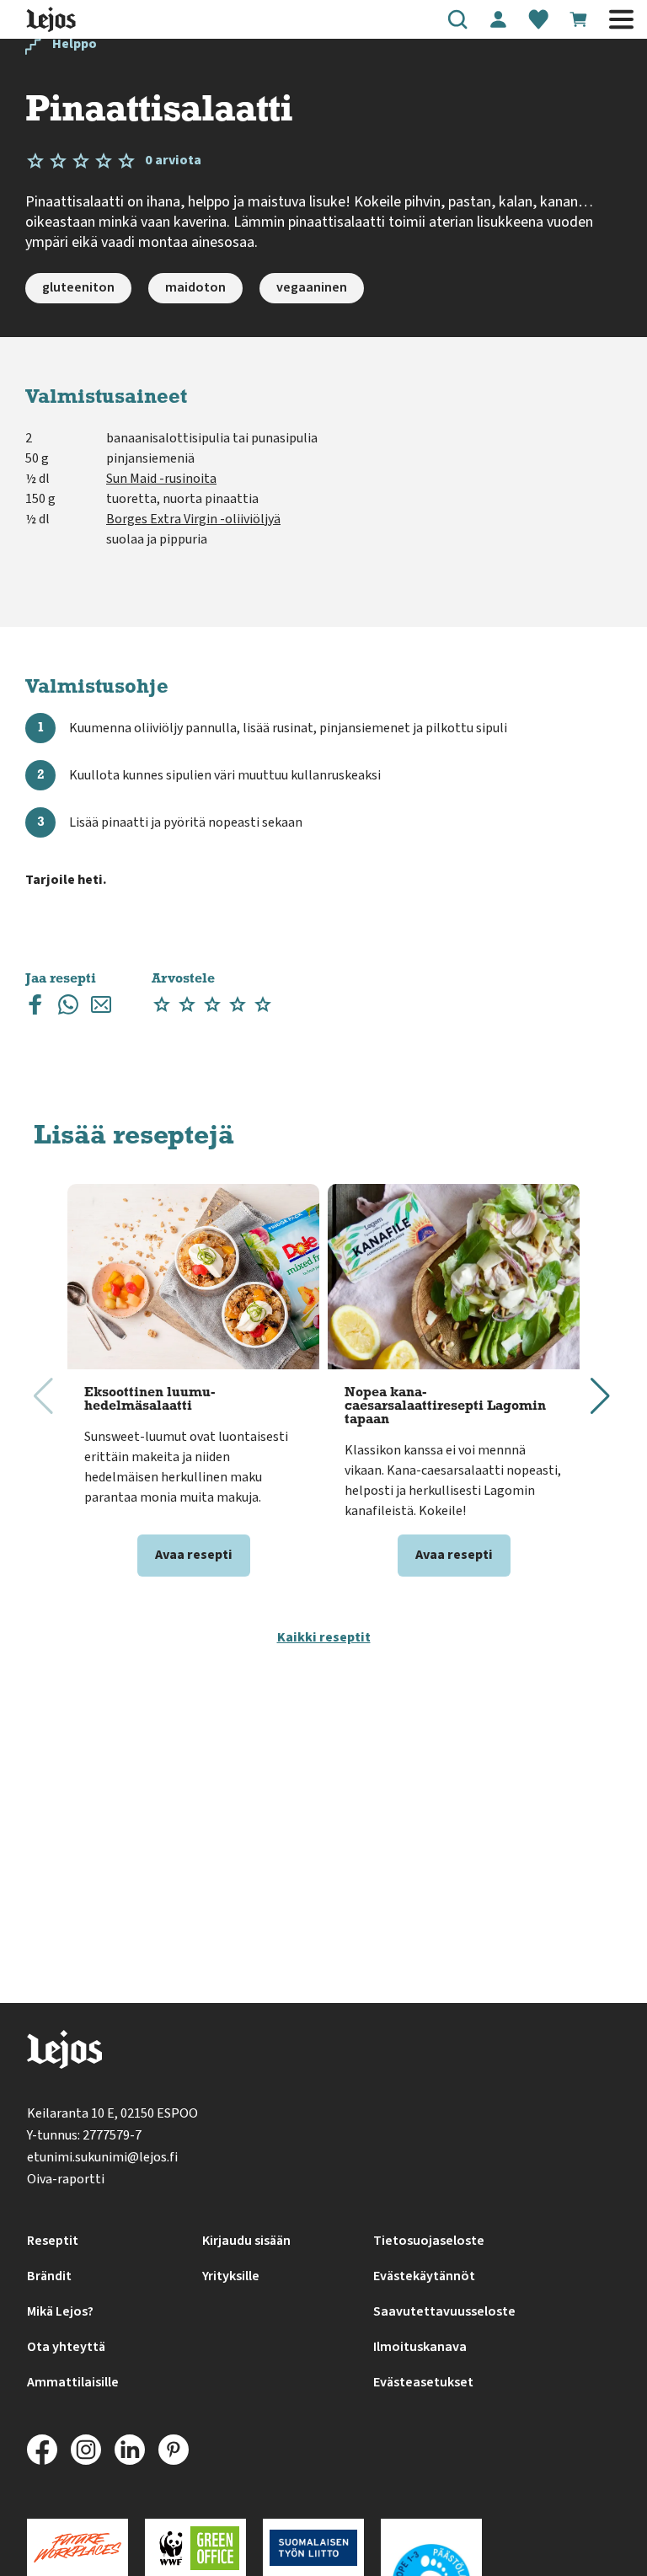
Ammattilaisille (73, 2382)
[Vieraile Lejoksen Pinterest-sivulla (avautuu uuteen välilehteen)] (174, 2450)
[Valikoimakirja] (538, 19)
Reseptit (53, 2241)
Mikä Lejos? (60, 2311)
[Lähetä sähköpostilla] (101, 1008)
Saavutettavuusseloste (444, 2311)
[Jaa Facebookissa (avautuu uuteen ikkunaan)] (35, 1008)
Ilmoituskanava (420, 2347)
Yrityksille (231, 2276)
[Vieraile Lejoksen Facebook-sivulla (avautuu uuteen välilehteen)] (42, 2450)
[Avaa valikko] (621, 19)
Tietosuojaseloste (429, 2241)
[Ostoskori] (579, 19)
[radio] (162, 1005)
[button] (457, 19)
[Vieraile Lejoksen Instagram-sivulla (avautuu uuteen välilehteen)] (86, 2450)
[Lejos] (64, 2053)
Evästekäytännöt (424, 2276)
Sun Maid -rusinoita (161, 479)
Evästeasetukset (423, 2382)
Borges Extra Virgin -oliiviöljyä (193, 519)
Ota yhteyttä (66, 2347)
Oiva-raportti (66, 2179)
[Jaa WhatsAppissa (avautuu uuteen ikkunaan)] (68, 1008)
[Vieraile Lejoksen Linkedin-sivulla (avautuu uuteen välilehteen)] (130, 2450)
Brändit (49, 2276)
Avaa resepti (194, 1555)
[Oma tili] (498, 19)
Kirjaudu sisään (246, 2241)
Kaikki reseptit (324, 1637)
